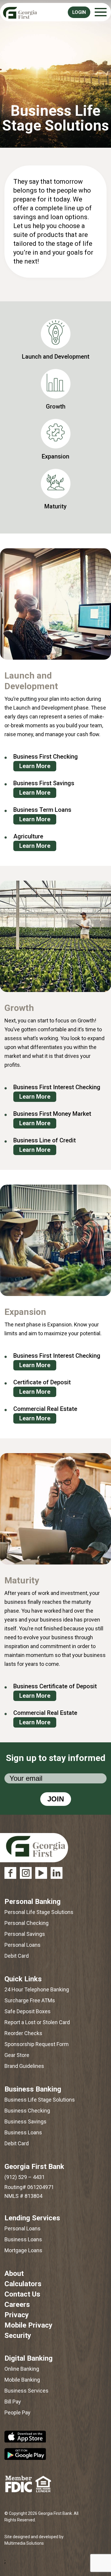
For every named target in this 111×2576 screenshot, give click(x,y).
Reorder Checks (23, 2033)
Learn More (35, 766)
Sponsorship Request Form (37, 2044)
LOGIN (79, 12)
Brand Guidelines (24, 2066)
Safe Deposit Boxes (28, 2011)
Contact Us (22, 2294)
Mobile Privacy (28, 2325)
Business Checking (27, 2111)
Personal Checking (26, 1923)
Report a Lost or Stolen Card (37, 2022)
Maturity (55, 506)
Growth (56, 406)
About (14, 2273)
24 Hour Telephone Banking (37, 1989)
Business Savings (25, 2122)
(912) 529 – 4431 (25, 2177)
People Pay (17, 2412)
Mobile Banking (22, 2380)
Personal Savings (25, 1934)
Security (18, 2336)
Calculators (23, 2284)
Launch (56, 357)
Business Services (26, 2391)
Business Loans (23, 2132)
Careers (17, 2305)
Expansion (55, 456)
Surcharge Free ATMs (30, 2000)
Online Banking (22, 2369)
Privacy (17, 2315)
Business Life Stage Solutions (40, 2100)
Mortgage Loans (23, 2250)
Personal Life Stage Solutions (39, 1912)
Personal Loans (22, 1945)
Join (56, 1799)
